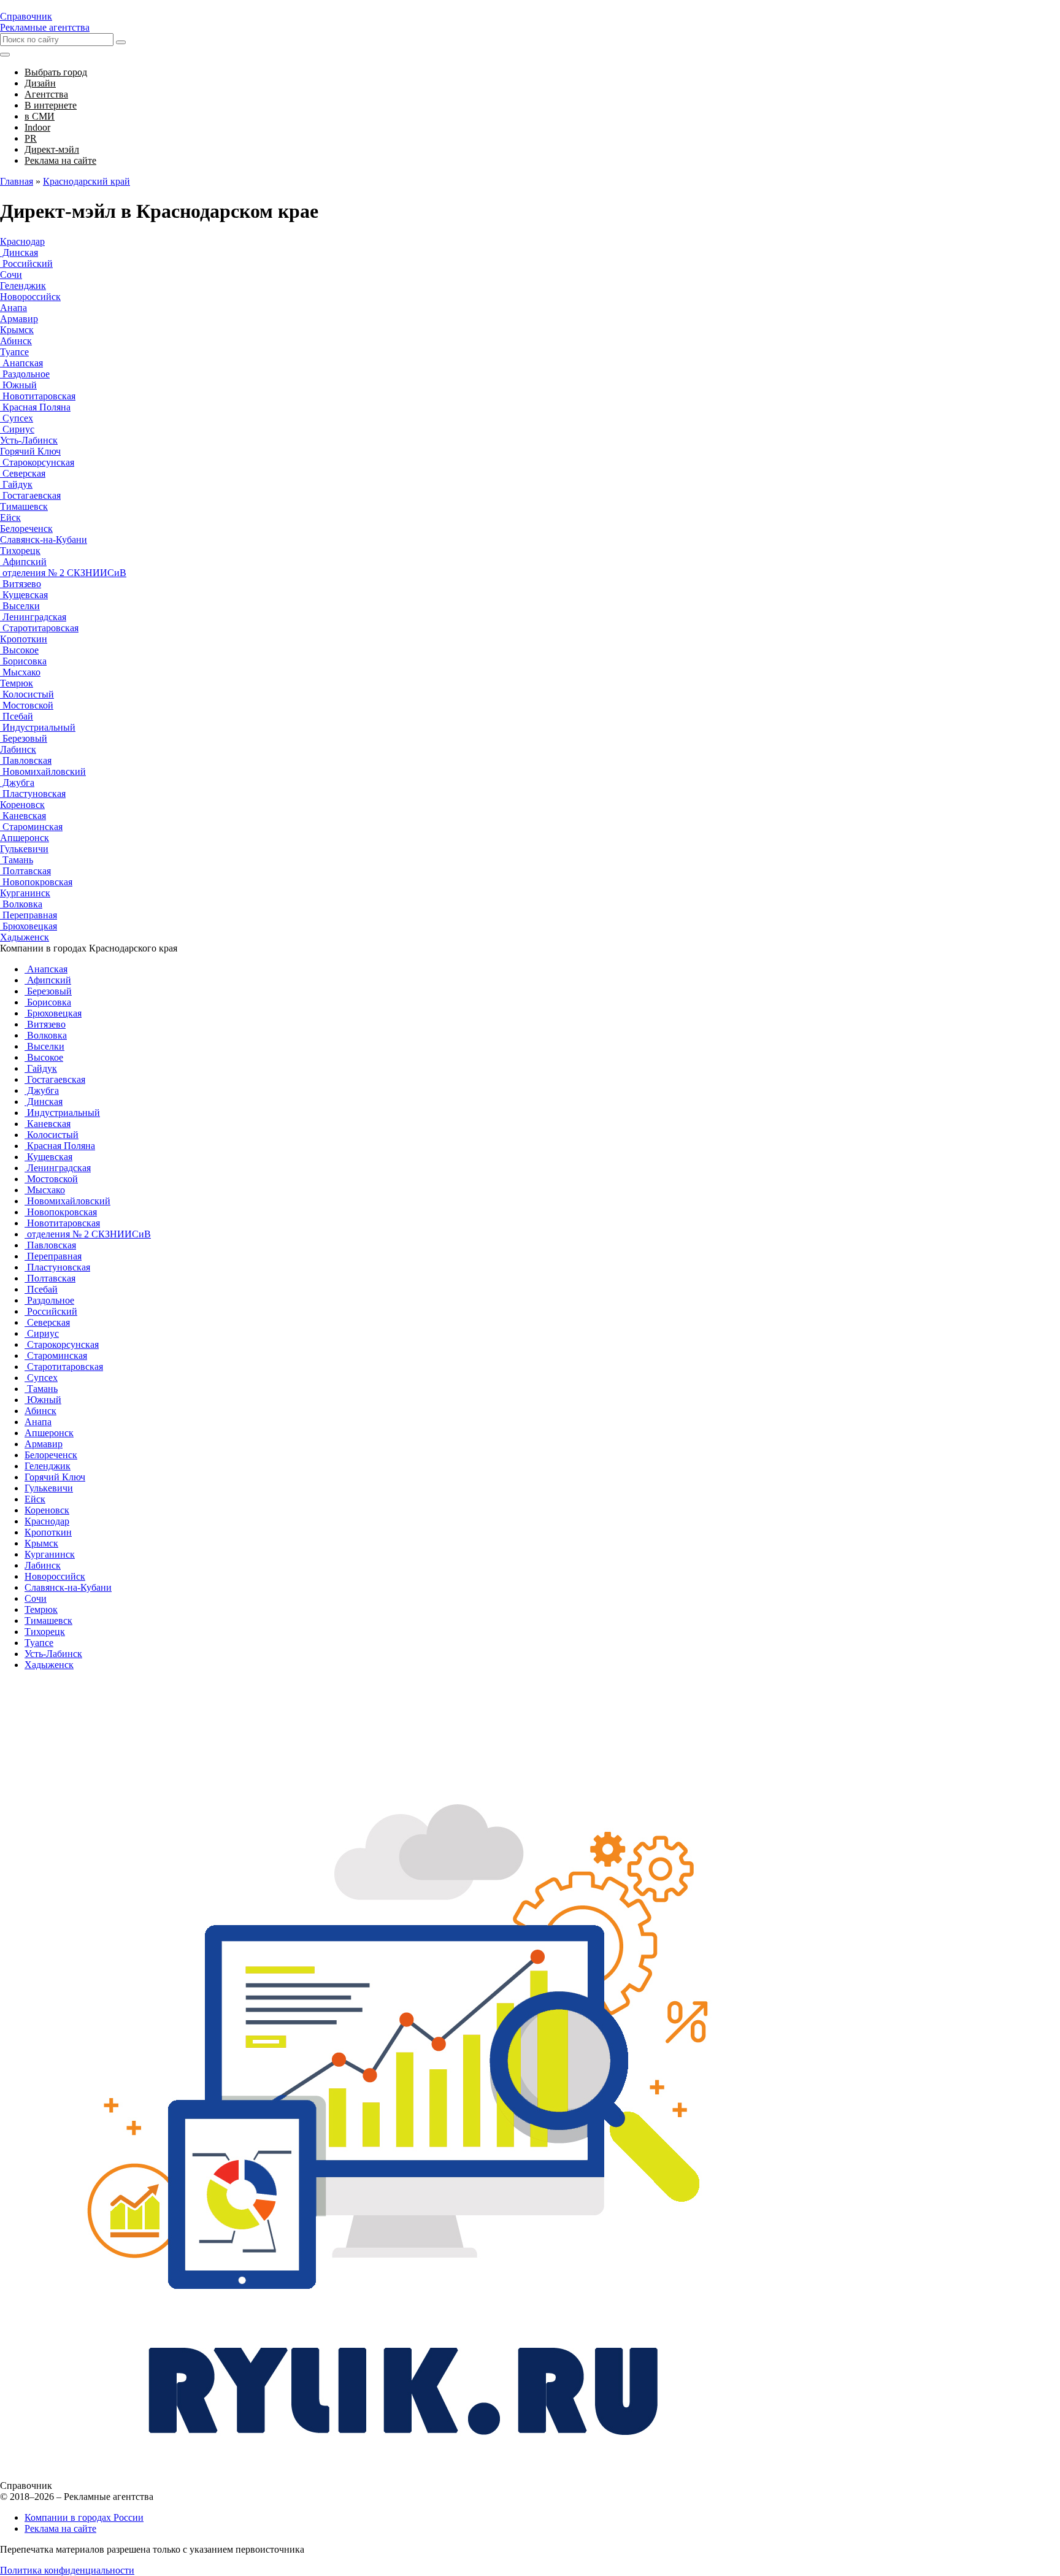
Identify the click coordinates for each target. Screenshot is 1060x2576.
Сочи (11, 275)
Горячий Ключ (30, 451)
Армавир (19, 319)
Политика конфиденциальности (67, 2570)
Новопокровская (36, 882)
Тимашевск (24, 506)
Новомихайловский (43, 771)
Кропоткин (24, 639)
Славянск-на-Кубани (44, 540)
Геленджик (23, 286)
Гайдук (16, 484)
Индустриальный (38, 727)
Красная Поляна (35, 407)
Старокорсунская (37, 462)
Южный (18, 385)
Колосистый (27, 694)
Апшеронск (25, 838)
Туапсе (14, 352)
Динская (19, 252)
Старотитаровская (39, 628)
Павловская (26, 760)
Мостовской (27, 705)
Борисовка (23, 661)
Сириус (17, 429)
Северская (23, 473)
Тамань (17, 860)
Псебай (17, 716)
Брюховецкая (29, 926)
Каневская (23, 816)
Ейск (10, 517)
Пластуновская (33, 794)
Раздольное (25, 374)
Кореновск (22, 805)
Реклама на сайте (60, 2528)
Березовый (24, 738)
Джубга (17, 782)
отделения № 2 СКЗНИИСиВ (63, 573)
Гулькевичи (24, 849)
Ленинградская (33, 617)
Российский (26, 263)
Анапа (13, 308)
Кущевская (24, 595)
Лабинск (18, 749)
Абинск (16, 341)
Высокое (19, 650)
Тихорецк (20, 551)
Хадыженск (25, 937)
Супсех (17, 418)
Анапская (21, 363)
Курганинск (25, 893)
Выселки (20, 606)
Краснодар (22, 241)
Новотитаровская (38, 396)
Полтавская (25, 871)
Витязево (21, 584)
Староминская (31, 827)
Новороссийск (30, 297)
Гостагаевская (30, 495)
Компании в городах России (84, 2517)
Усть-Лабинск (29, 440)
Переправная (29, 915)
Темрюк (17, 683)
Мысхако (20, 672)
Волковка (21, 904)
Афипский (23, 562)
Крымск (17, 330)
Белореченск (26, 529)
